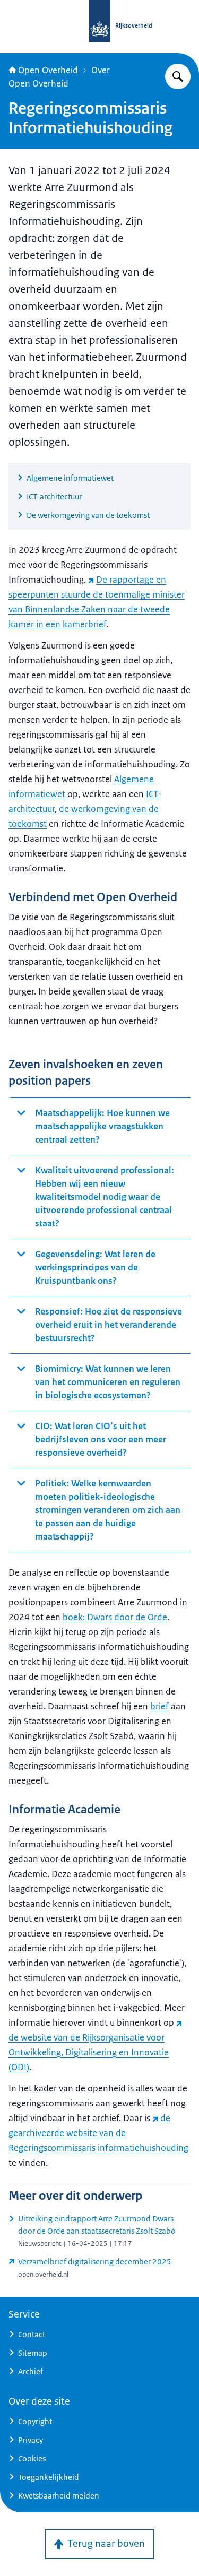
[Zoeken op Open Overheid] (178, 76)
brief (159, 1706)
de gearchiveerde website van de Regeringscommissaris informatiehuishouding (98, 2133)
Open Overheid (48, 70)
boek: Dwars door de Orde (115, 1617)
